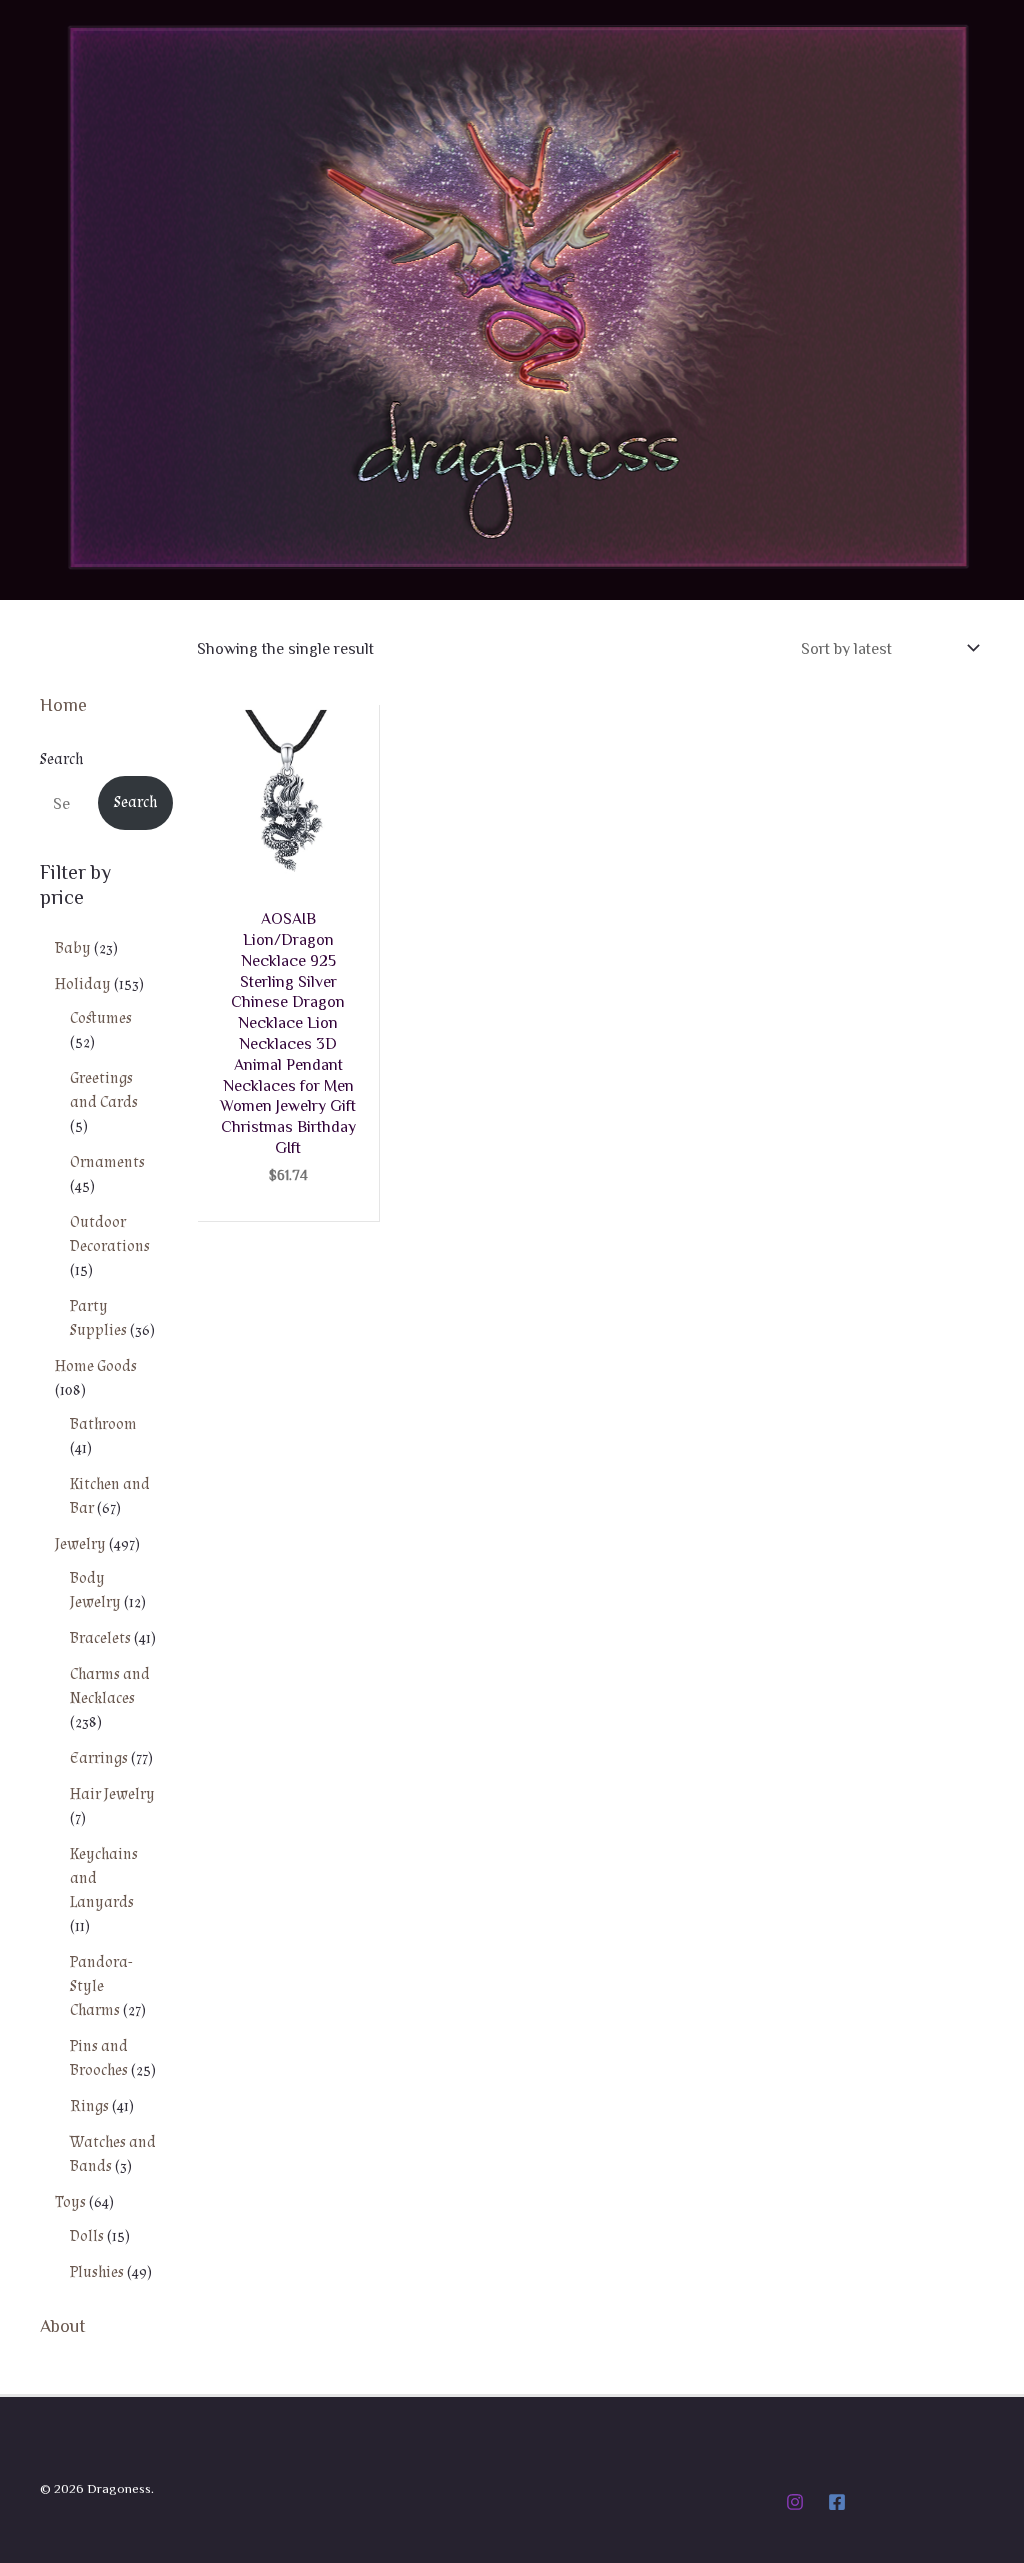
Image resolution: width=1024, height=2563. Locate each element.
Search (61, 759)
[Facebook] (837, 2502)
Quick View (288, 867)
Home (63, 704)
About (63, 2325)
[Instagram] (795, 2502)
